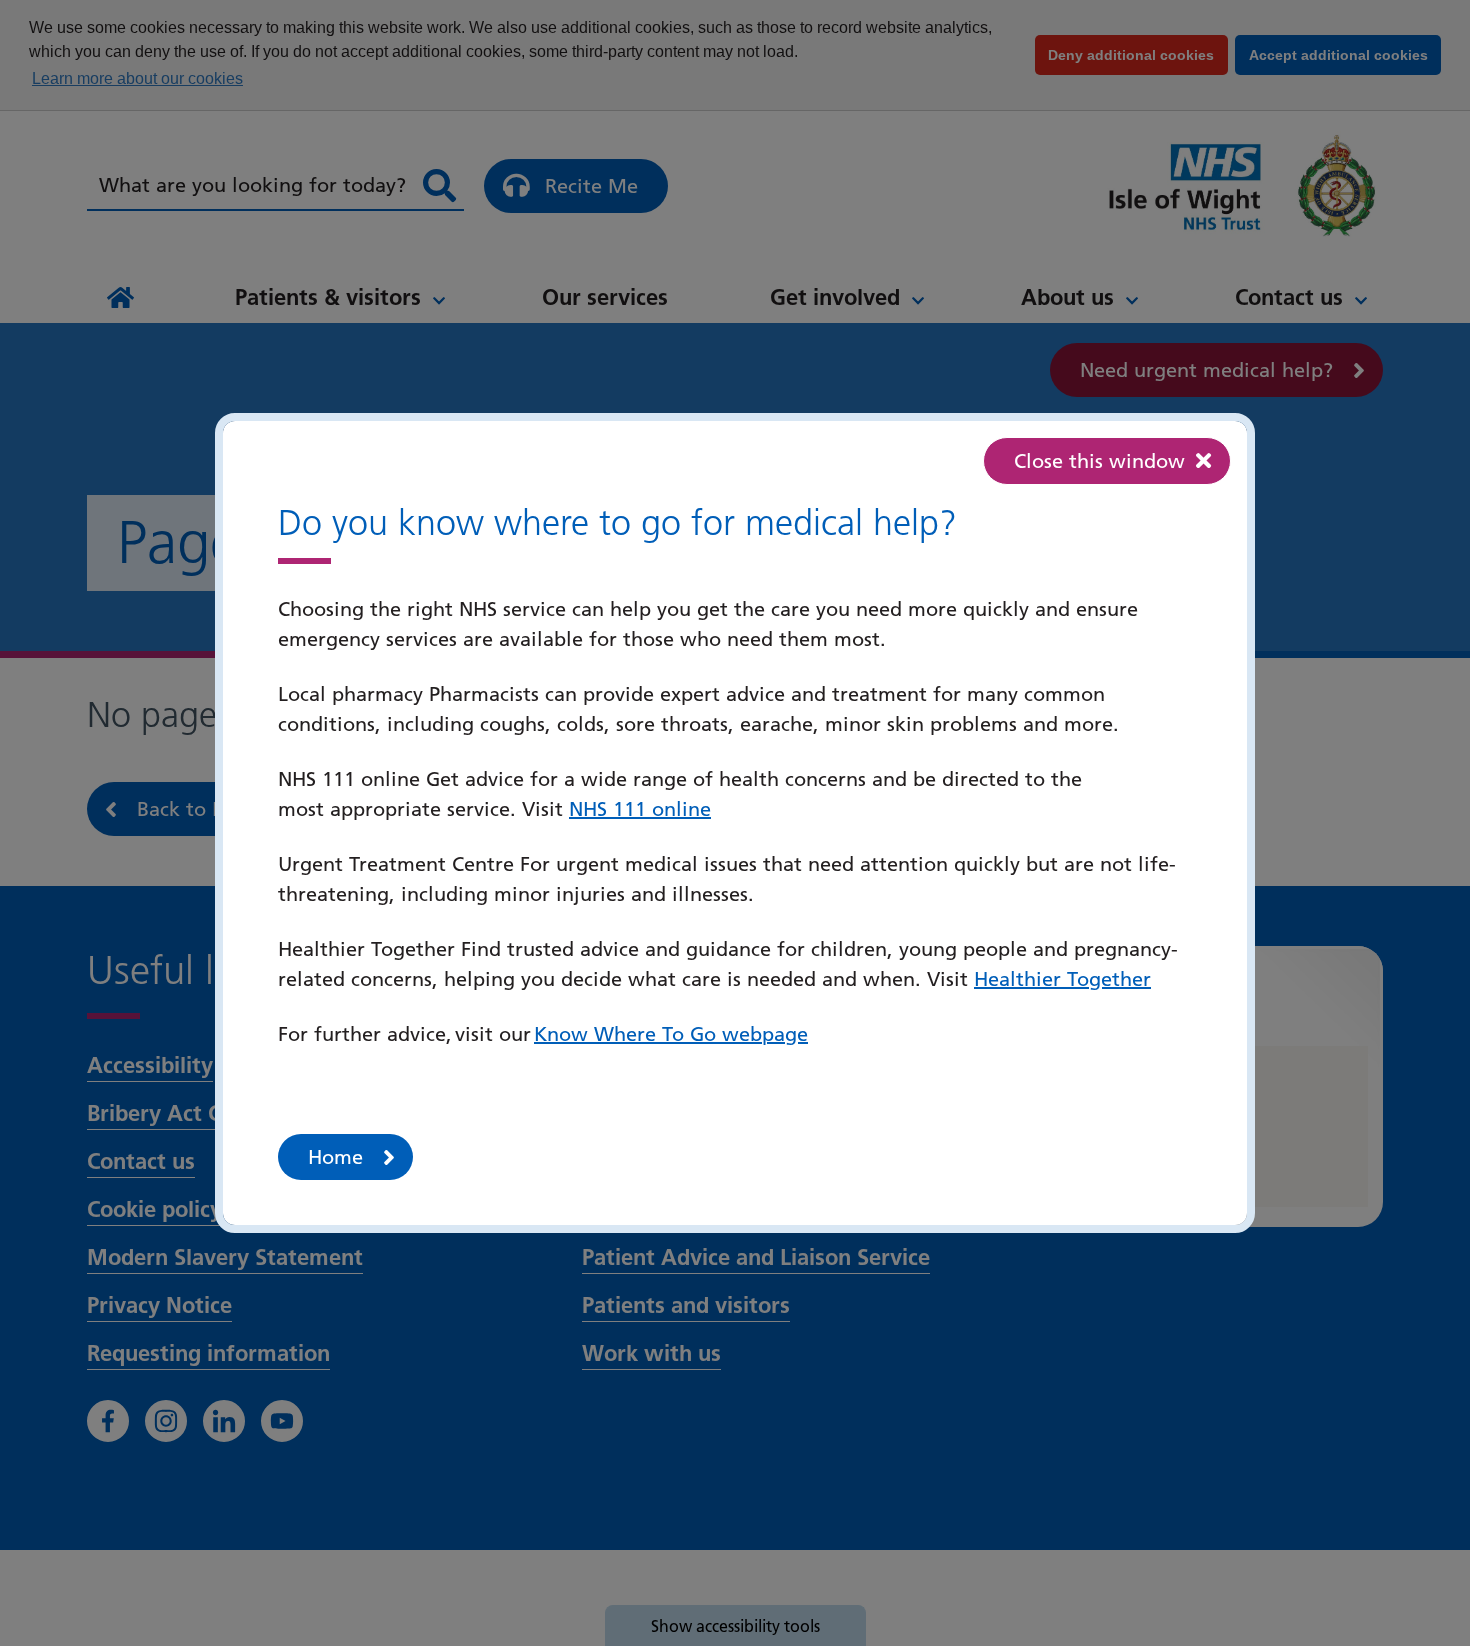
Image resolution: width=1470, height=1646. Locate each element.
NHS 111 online (640, 809)
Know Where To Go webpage (671, 1034)
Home (335, 1157)
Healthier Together (1062, 979)
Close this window (1099, 461)
